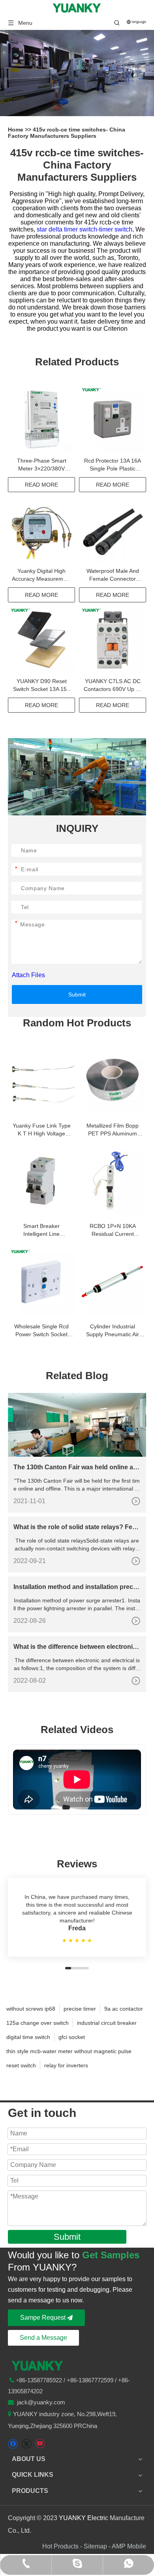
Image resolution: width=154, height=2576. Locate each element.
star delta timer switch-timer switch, (86, 229)
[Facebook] (13, 2444)
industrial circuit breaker (107, 2023)
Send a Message (43, 2338)
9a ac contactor (124, 2009)
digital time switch (28, 2037)
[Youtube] (40, 2444)
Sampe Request (44, 2318)
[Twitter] (26, 2444)
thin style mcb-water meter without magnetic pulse (69, 2051)
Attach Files (28, 975)
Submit (77, 994)
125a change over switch (38, 2023)
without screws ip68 (31, 2009)
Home (16, 130)
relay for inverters (66, 2065)
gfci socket (72, 2037)
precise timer (80, 2009)
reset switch (21, 2065)
